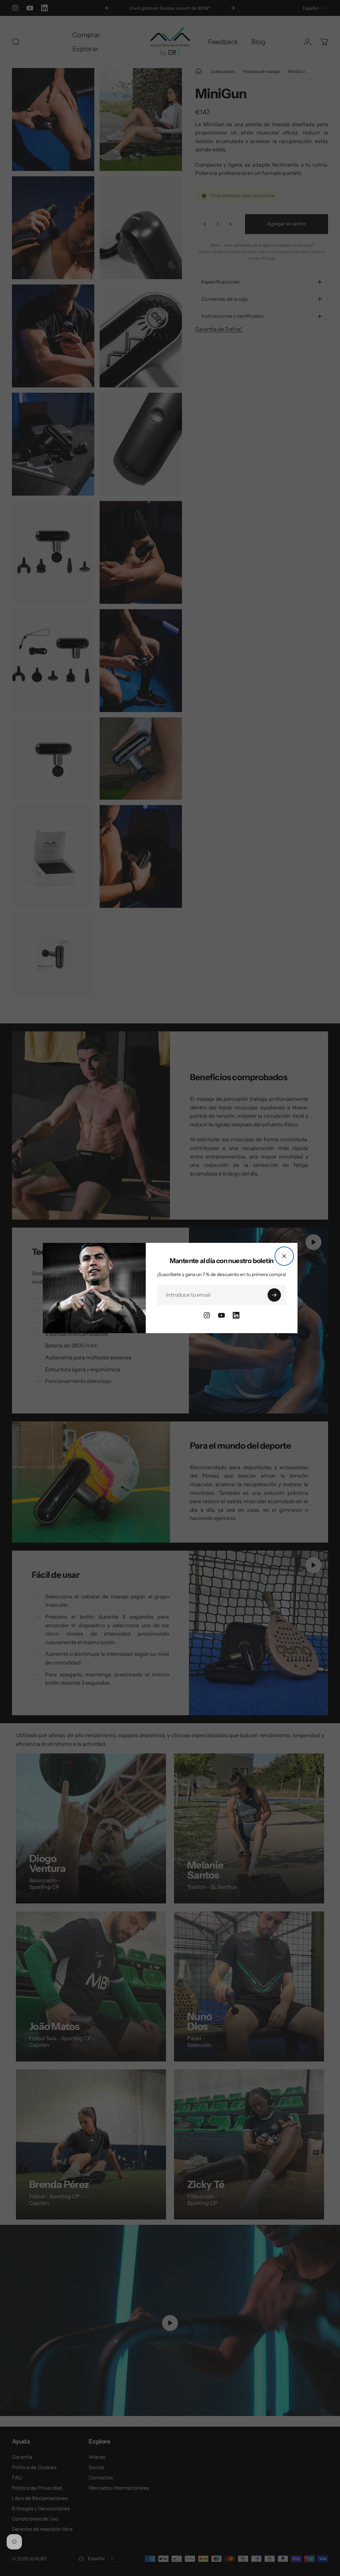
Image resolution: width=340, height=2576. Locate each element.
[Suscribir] (274, 1295)
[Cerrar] (284, 1256)
